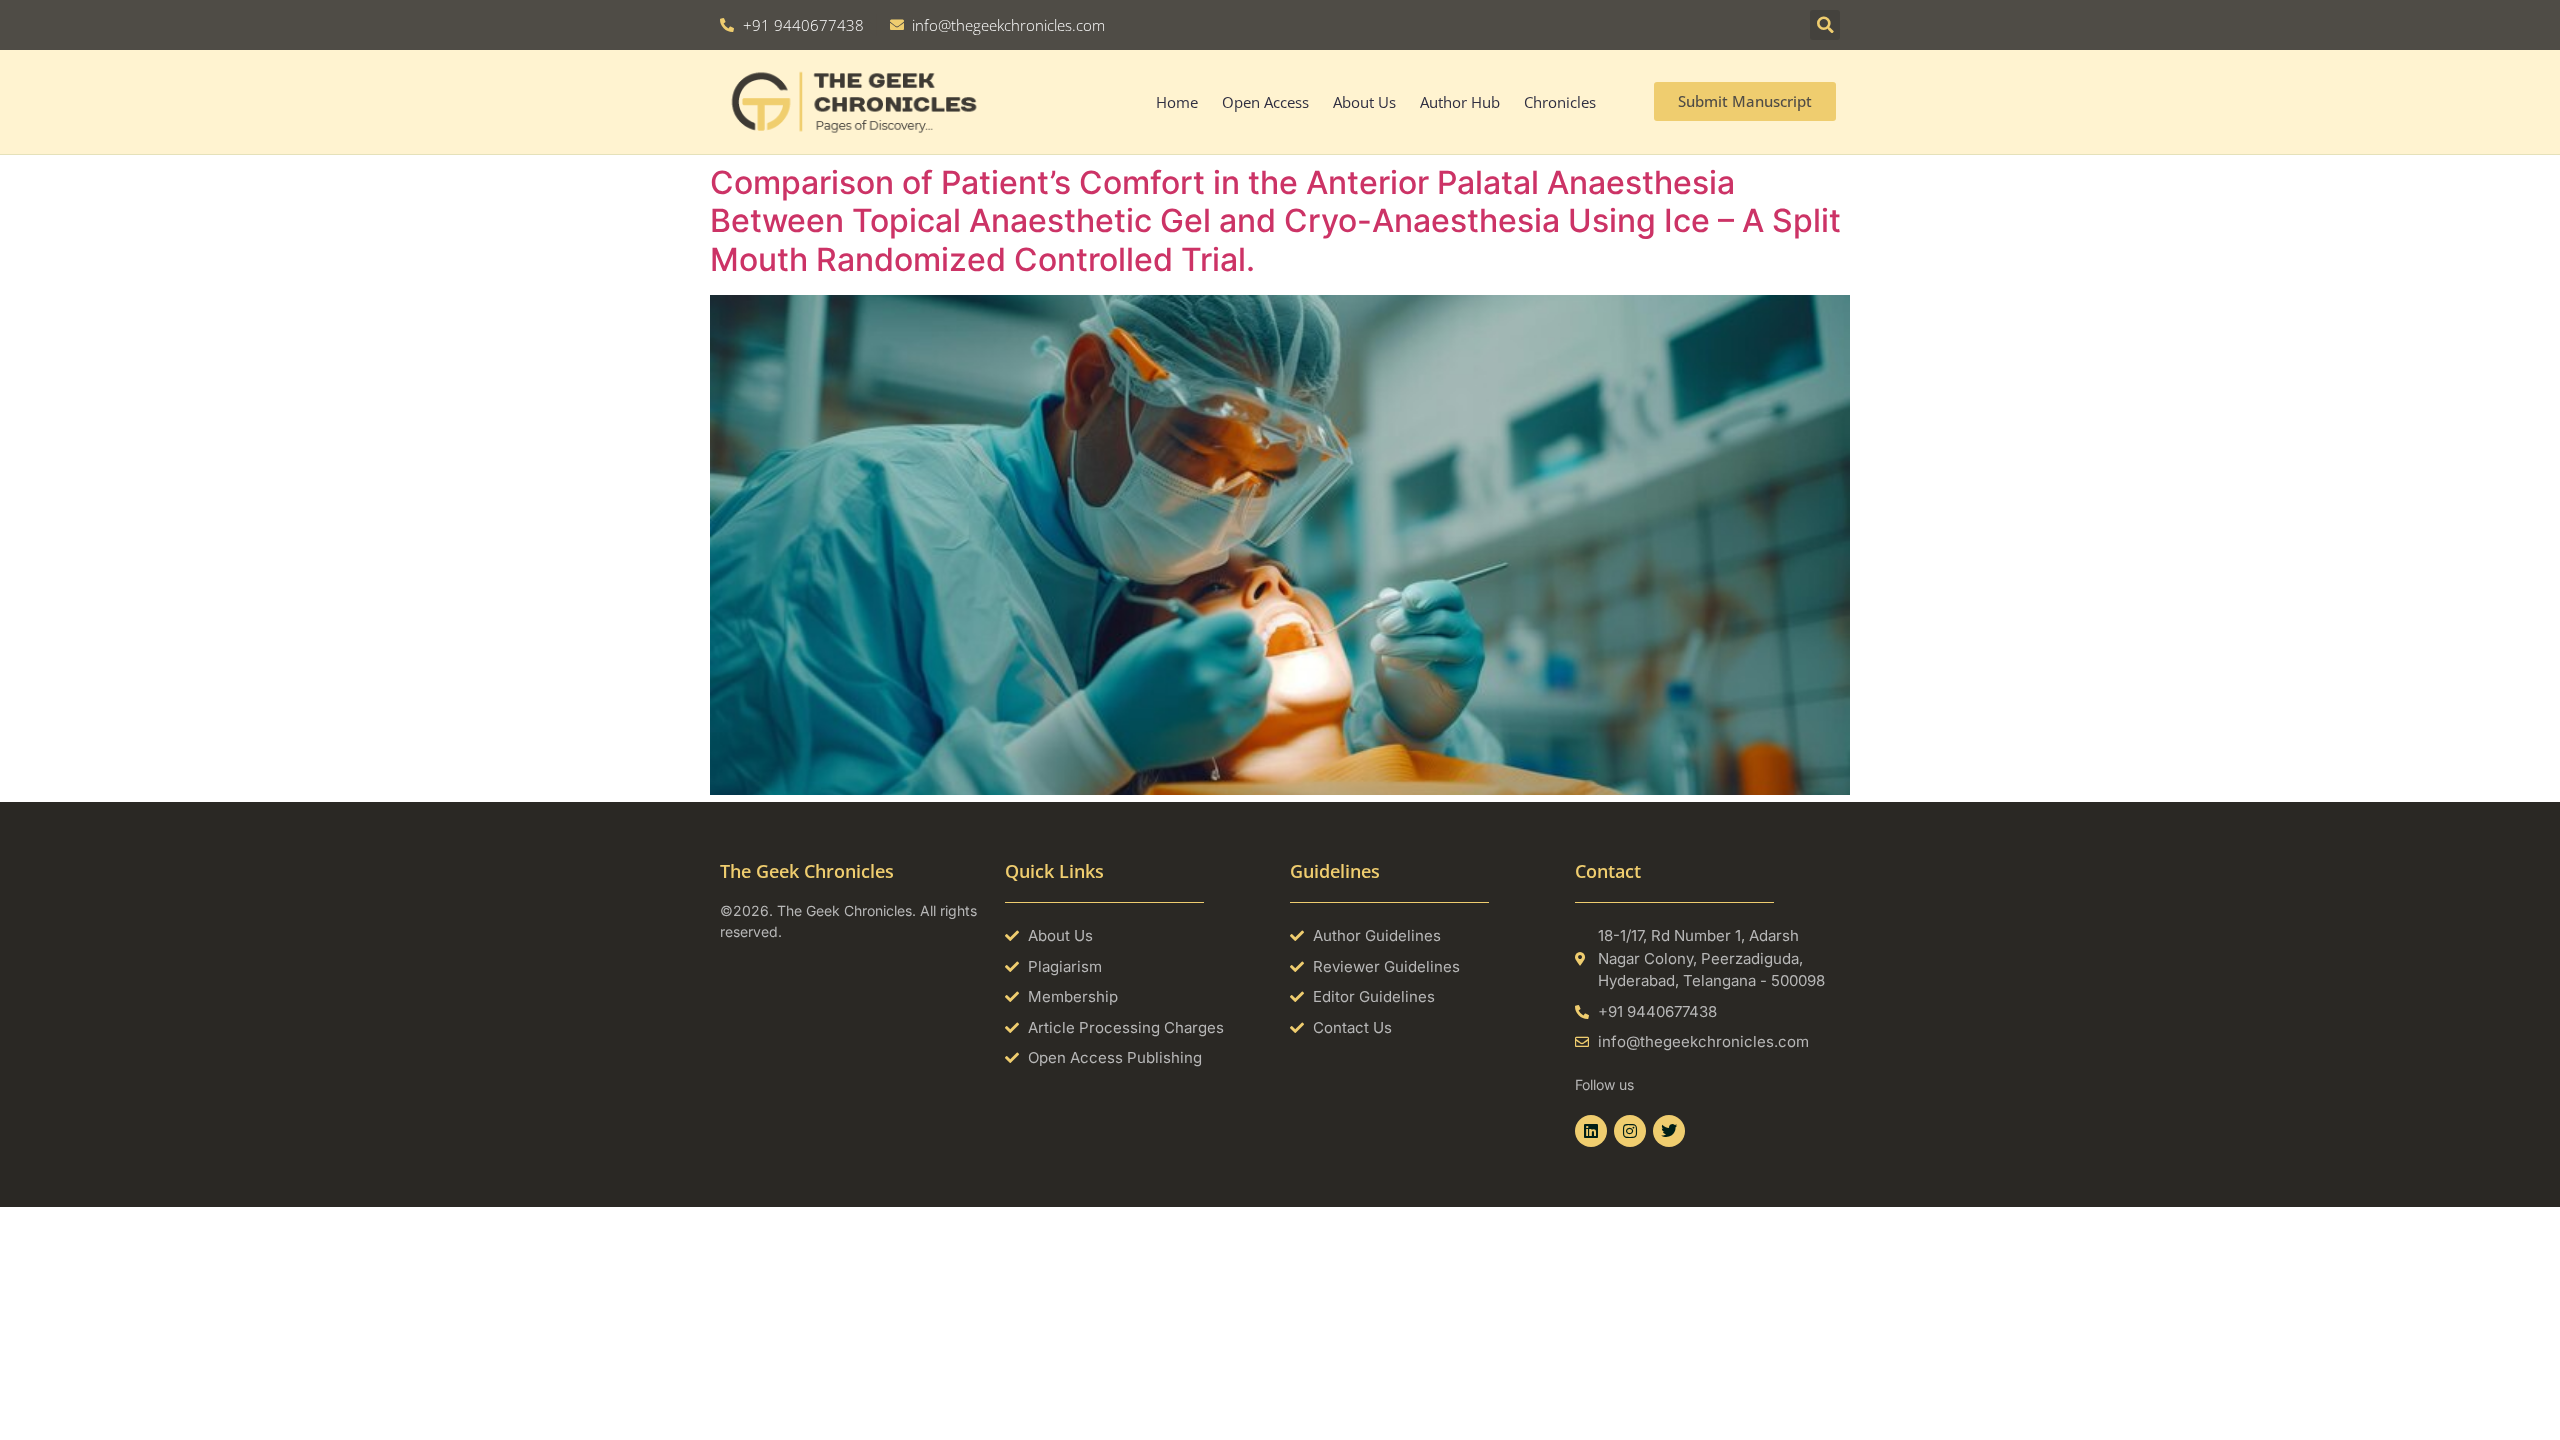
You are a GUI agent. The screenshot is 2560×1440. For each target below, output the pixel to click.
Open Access (1265, 102)
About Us (1364, 102)
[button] (1825, 25)
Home (1177, 102)
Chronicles (1560, 102)
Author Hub (1460, 102)
